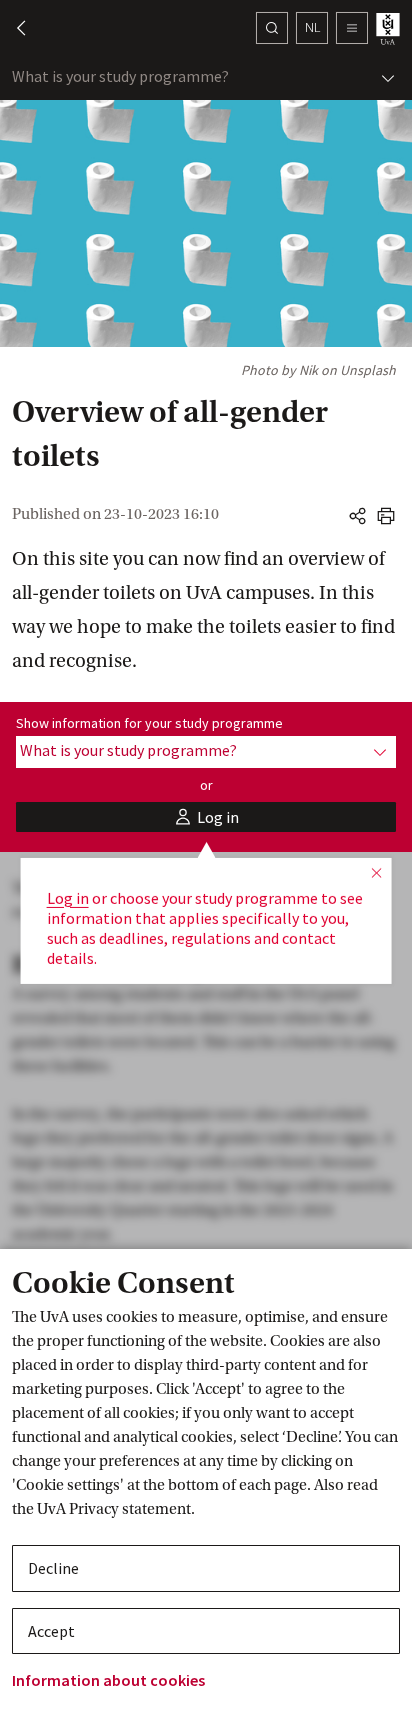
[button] (12, 28)
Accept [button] (51, 1631)
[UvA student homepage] (390, 28)
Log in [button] (68, 898)
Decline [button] (53, 1568)
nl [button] (312, 27)
